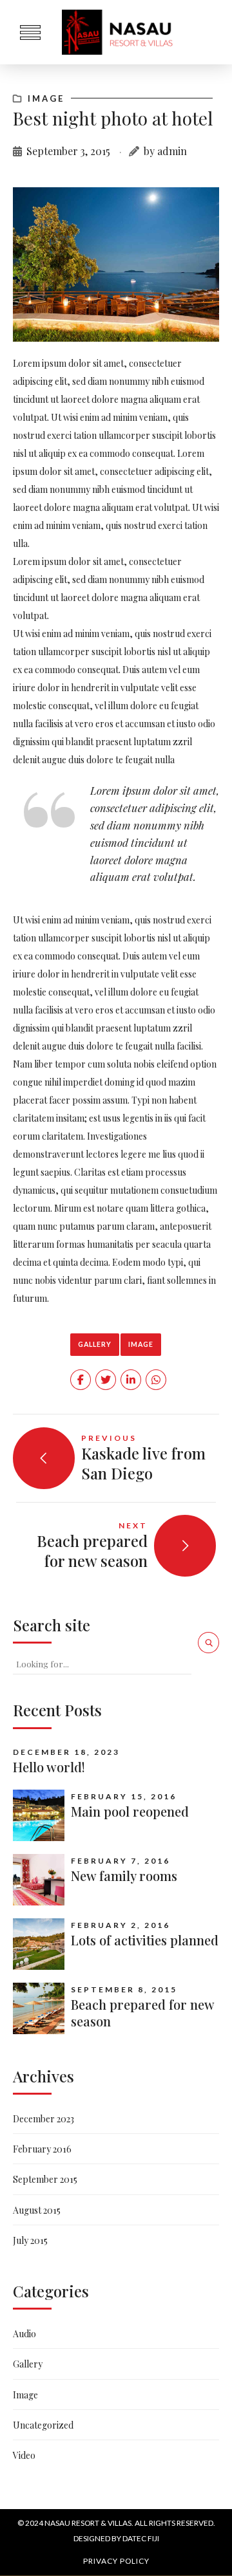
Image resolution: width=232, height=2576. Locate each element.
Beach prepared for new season (142, 2013)
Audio (24, 2334)
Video (24, 2455)
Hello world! (49, 1767)
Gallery (95, 1344)
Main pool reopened (130, 1811)
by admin (165, 151)
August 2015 (37, 2210)
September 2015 (45, 2179)
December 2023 (43, 2119)
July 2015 (30, 2240)
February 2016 (42, 2149)
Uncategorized (43, 2425)
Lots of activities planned (145, 1940)
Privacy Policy (116, 2561)
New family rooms (124, 1876)
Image (46, 98)
